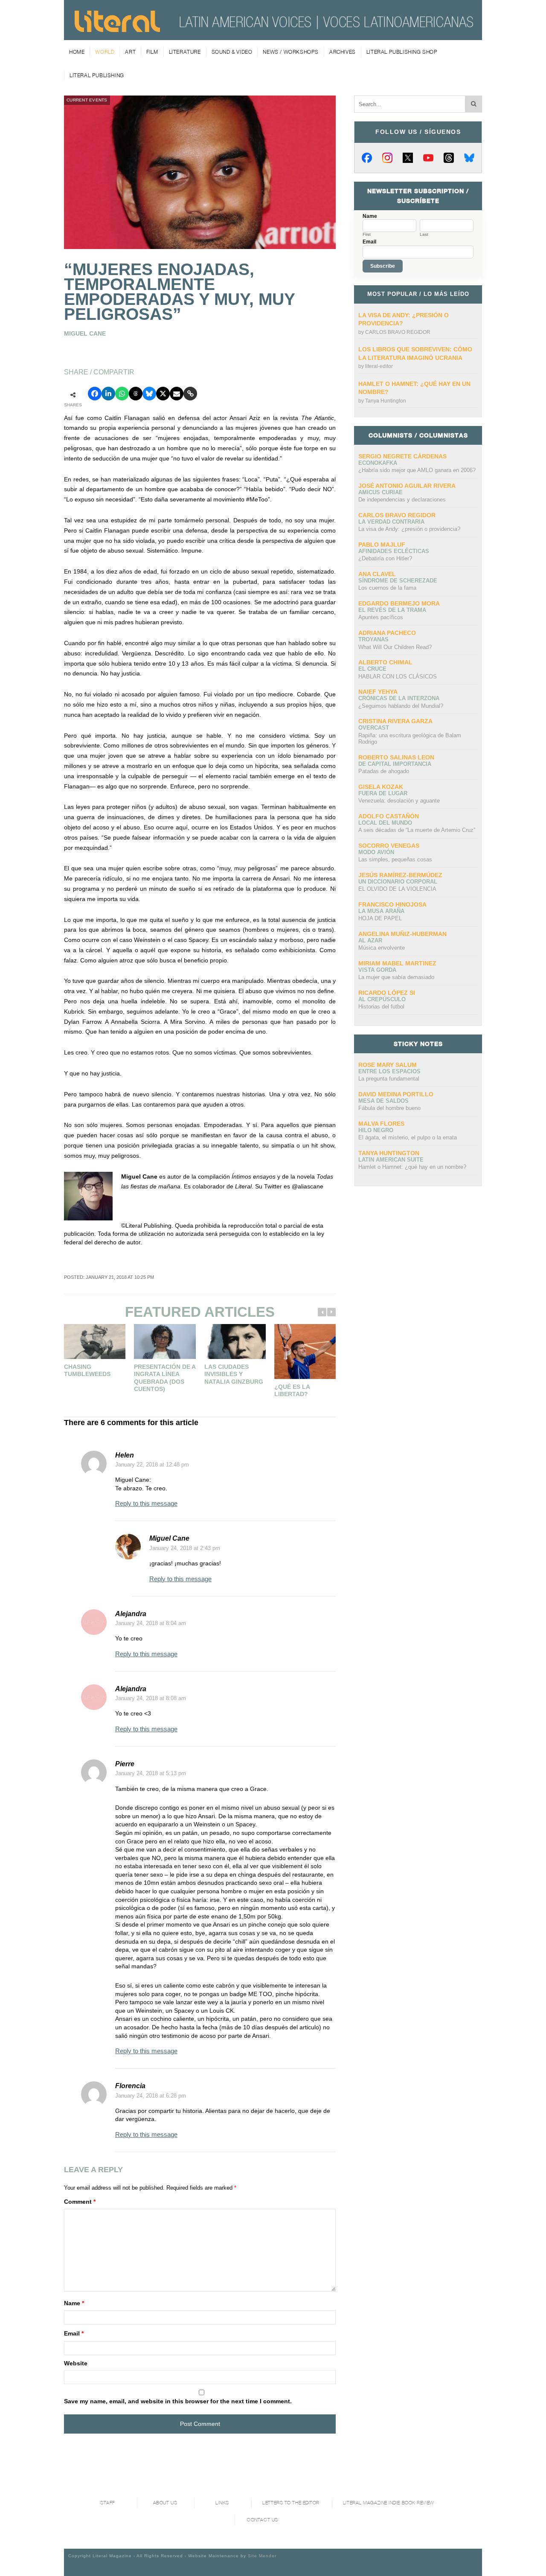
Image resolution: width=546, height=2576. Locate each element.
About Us (165, 2503)
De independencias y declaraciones (402, 500)
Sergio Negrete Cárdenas (402, 456)
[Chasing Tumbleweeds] (95, 1341)
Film (152, 52)
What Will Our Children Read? (395, 647)
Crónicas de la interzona (399, 698)
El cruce (372, 669)
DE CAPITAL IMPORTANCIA (395, 764)
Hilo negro (376, 1130)
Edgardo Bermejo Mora (399, 603)
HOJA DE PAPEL (380, 918)
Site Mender (262, 2556)
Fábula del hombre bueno (389, 1108)
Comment (80, 2202)
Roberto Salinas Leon (396, 757)
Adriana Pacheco (387, 633)
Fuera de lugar (383, 793)
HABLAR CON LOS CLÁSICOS (398, 677)
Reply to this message (146, 1503)
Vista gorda (377, 970)
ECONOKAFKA (378, 463)
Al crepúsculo (382, 999)
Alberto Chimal (385, 662)
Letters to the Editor (291, 2503)
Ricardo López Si (387, 993)
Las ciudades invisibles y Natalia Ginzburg (234, 1374)
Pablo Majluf (382, 545)
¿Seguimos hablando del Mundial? (401, 706)
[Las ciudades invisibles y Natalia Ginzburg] (235, 1342)
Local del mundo (385, 823)
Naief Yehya (378, 692)
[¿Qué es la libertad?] (305, 1352)
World (105, 52)
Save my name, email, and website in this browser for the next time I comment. (178, 2401)
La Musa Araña (381, 911)
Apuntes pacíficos (381, 617)
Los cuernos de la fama (387, 588)
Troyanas (373, 639)
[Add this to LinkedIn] (108, 394)
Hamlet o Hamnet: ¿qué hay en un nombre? (412, 1167)
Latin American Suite (391, 1160)
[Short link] (190, 394)
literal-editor (379, 366)
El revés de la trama (392, 610)
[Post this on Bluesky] (149, 394)
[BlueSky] (469, 158)
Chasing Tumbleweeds (87, 1371)
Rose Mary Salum (388, 1065)
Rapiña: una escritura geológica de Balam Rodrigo (410, 739)
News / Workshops (291, 52)
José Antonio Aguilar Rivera (407, 486)
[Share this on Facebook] (95, 394)
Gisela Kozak (381, 787)
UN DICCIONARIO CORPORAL (398, 882)
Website (76, 2363)
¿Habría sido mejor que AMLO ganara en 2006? (417, 470)
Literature (185, 52)
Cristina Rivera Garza (395, 721)
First (367, 235)
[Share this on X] (163, 394)
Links (222, 2503)
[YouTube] (428, 158)
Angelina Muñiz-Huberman (402, 934)
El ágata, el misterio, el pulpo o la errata (408, 1137)
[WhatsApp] (122, 394)
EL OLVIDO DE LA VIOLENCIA (397, 889)
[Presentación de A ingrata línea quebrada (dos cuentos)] (165, 1341)
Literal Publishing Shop (402, 52)
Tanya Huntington (386, 401)
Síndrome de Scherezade (398, 581)
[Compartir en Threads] (136, 394)
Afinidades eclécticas (394, 551)
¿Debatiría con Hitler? (385, 558)
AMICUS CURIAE (380, 492)
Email (74, 2333)
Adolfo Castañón (389, 816)
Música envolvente (382, 948)
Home (77, 52)
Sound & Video (232, 52)
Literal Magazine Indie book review (389, 2503)
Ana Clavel (377, 574)
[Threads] (449, 158)
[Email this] (177, 394)
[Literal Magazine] (117, 29)
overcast (374, 728)
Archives (343, 52)
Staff (108, 2503)
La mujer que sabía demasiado (396, 977)
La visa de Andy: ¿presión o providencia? (409, 529)
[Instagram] (387, 158)
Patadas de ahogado (384, 771)
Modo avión (376, 852)
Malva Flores (381, 1124)
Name (74, 2303)
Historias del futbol (381, 1007)
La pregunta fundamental (389, 1079)
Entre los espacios (389, 1071)
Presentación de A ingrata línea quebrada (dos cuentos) (165, 1378)
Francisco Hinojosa (392, 904)
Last (424, 235)
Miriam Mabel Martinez (397, 963)
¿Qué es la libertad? (292, 1391)
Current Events (87, 100)
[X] (408, 158)
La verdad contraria (391, 522)
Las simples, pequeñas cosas (395, 859)
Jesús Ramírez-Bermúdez (400, 875)
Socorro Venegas (389, 846)
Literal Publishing (97, 75)
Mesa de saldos (383, 1101)
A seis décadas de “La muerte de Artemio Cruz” (417, 830)
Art (130, 52)
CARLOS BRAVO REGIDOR (398, 332)
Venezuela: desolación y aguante (399, 801)
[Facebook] (367, 158)
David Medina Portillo (396, 1094)
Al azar (370, 940)
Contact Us (263, 2520)
